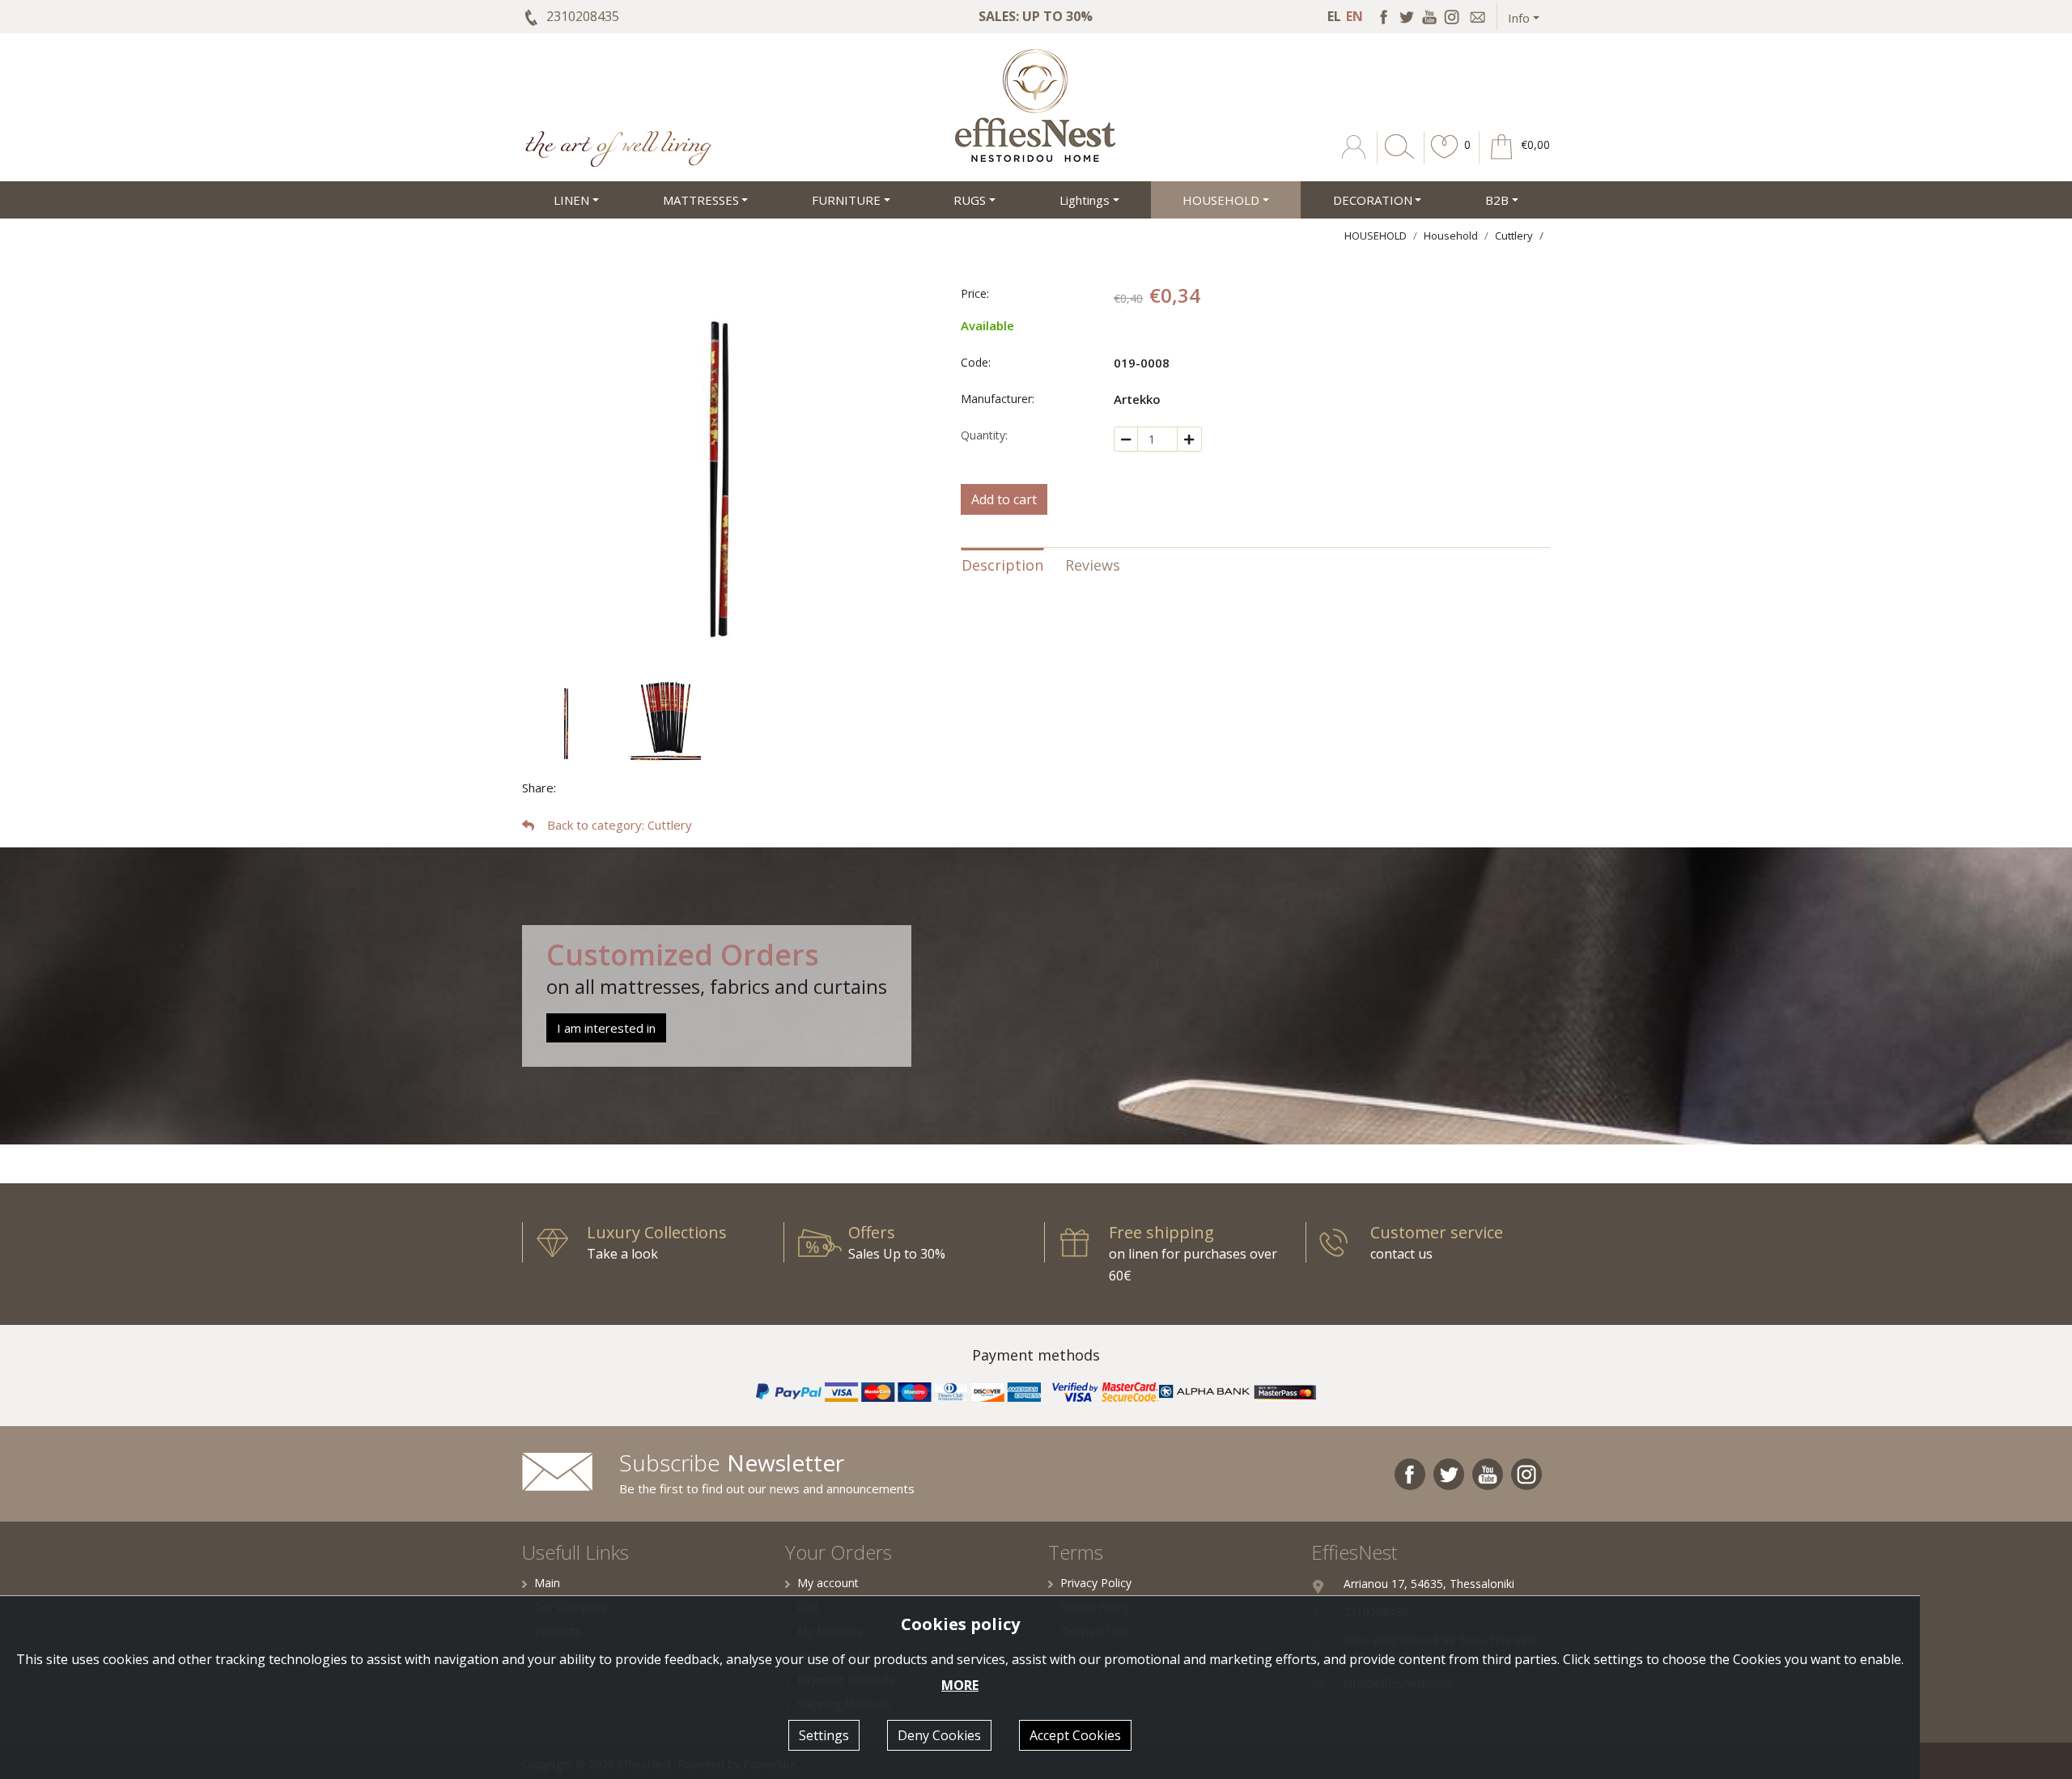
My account (828, 1583)
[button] (1445, 159)
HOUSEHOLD (1376, 236)
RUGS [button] (970, 200)
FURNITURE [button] (846, 200)
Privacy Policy (1096, 1583)
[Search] (1396, 159)
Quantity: (984, 435)
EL (1334, 16)
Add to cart (1004, 499)
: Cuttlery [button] (620, 825)
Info (1519, 18)
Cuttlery (1514, 236)
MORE (960, 1685)
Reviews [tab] (1093, 565)
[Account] (1355, 159)
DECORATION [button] (1373, 200)
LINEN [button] (571, 200)
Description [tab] (1002, 565)
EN (1354, 16)
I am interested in (606, 1028)
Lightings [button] (1085, 200)
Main (547, 1583)
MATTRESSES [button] (701, 200)
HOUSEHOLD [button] (1221, 200)
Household (1451, 236)
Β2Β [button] (1497, 200)
